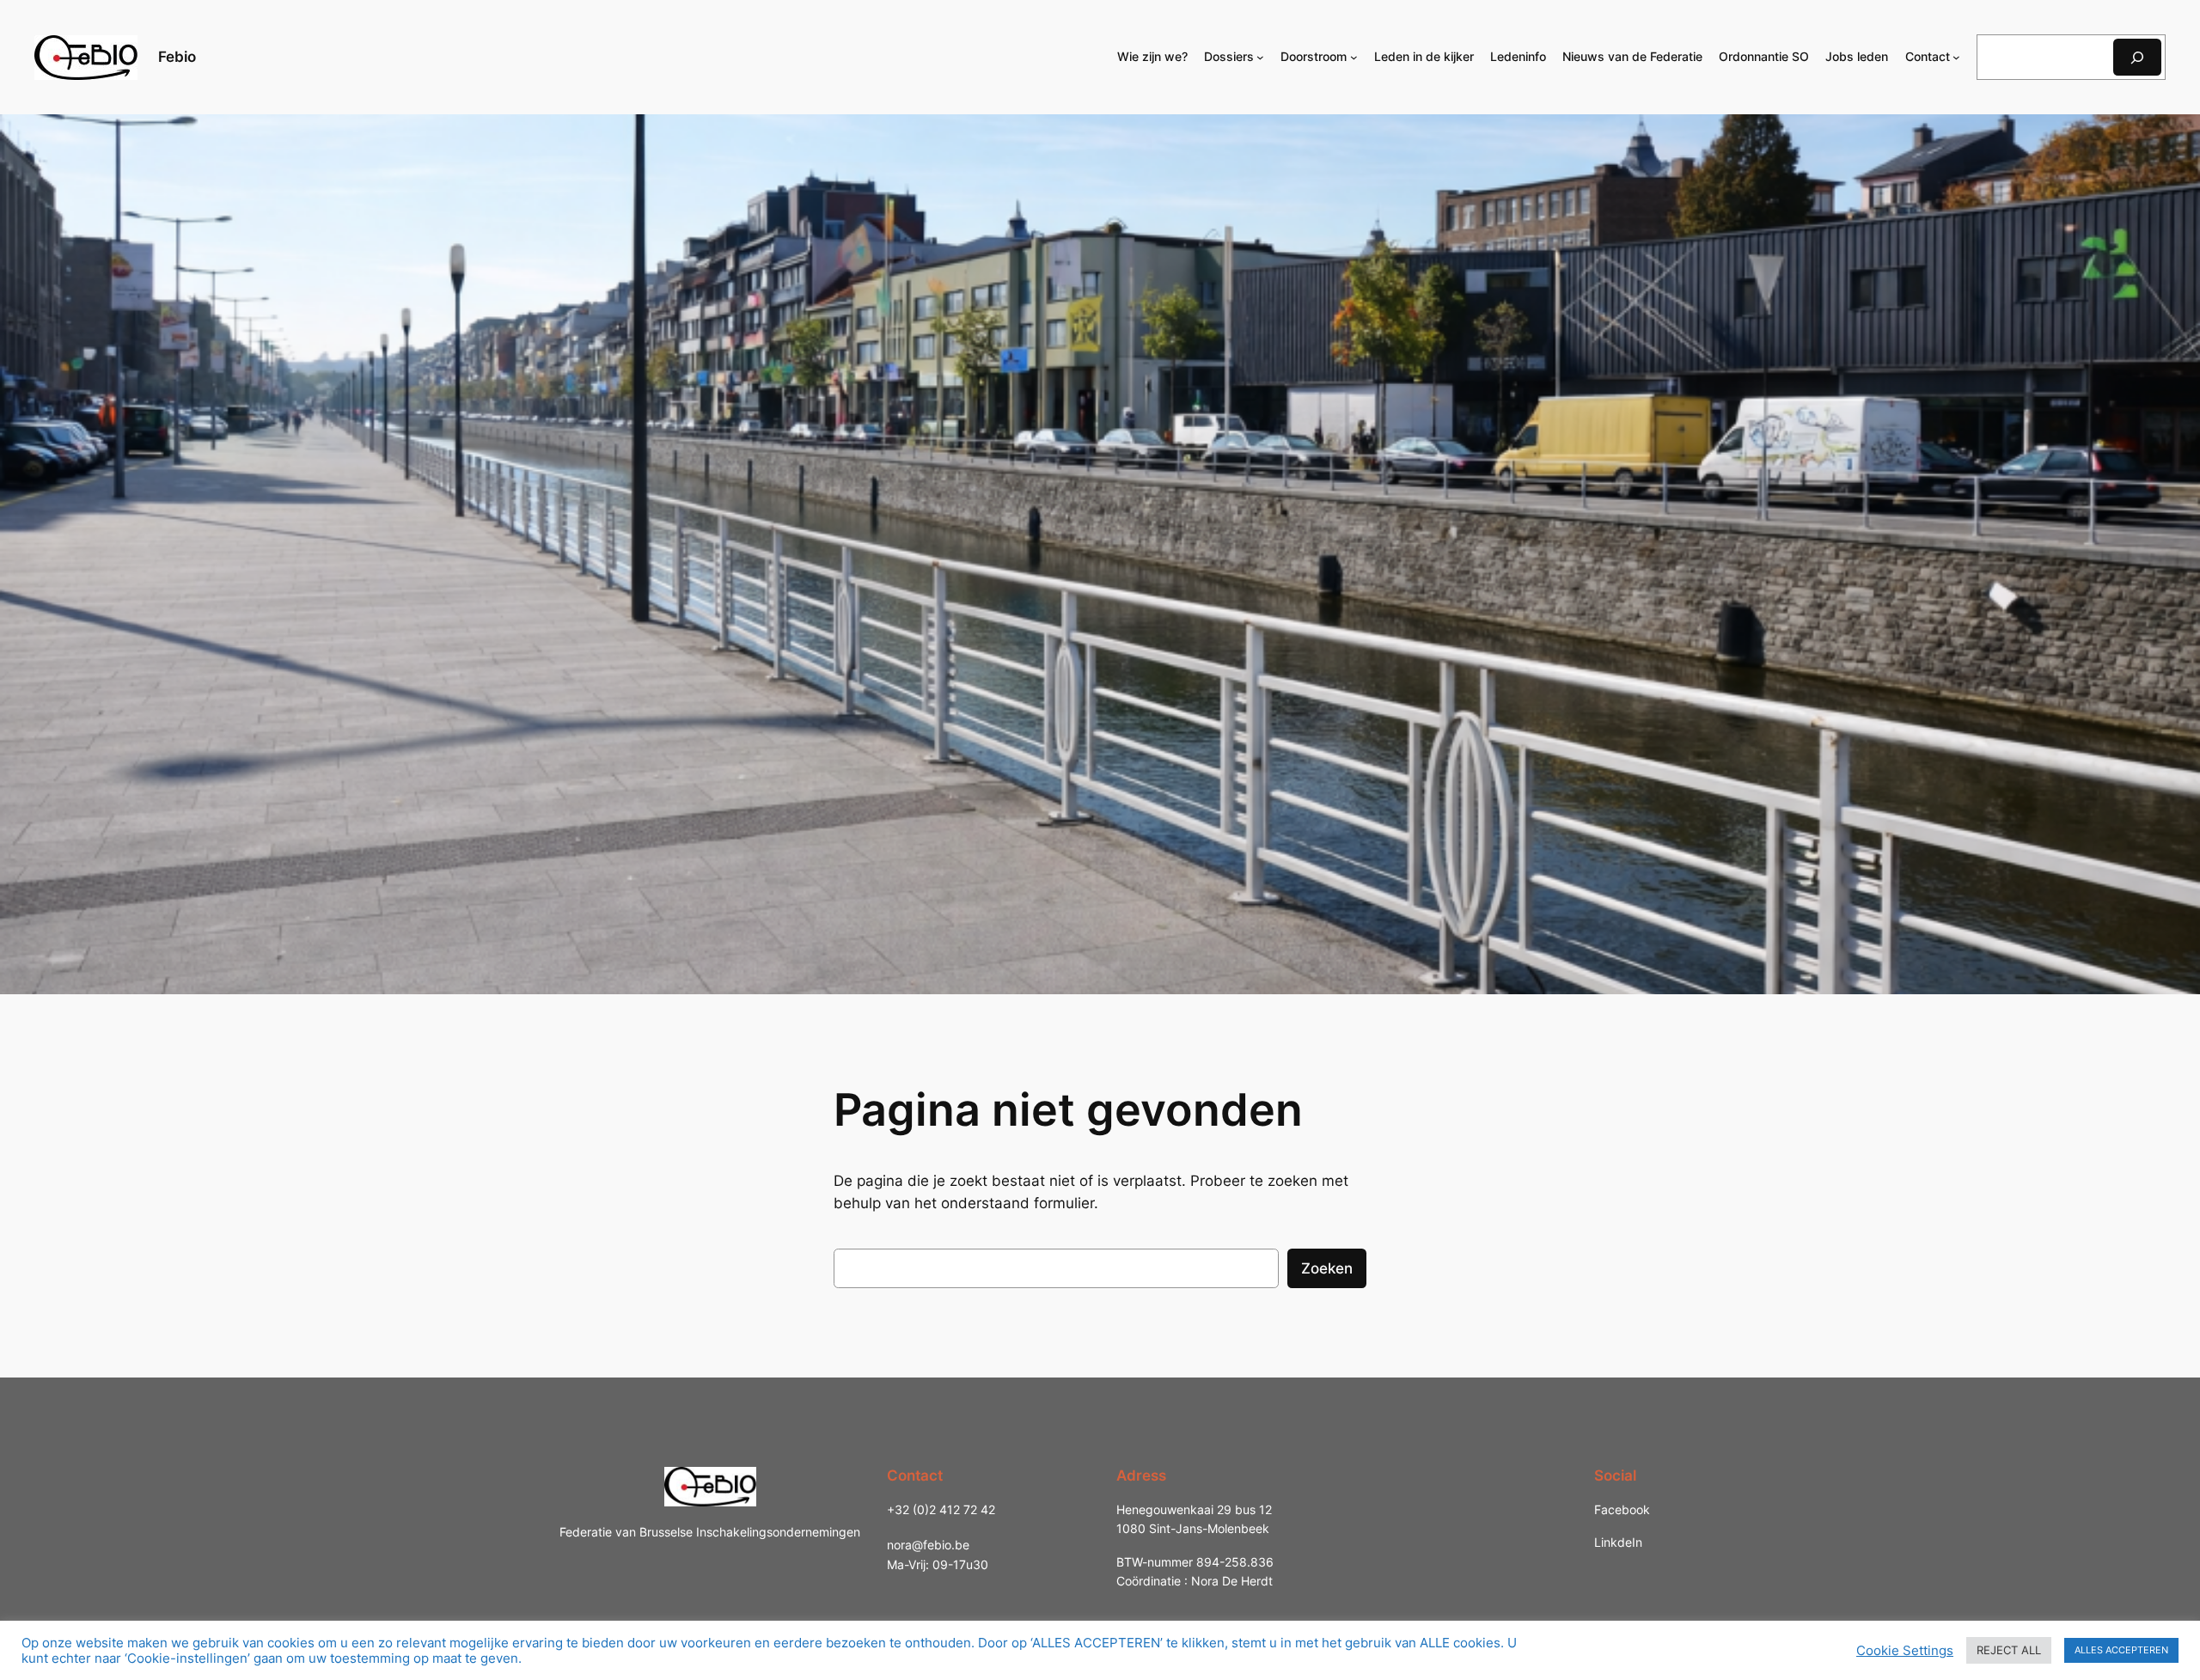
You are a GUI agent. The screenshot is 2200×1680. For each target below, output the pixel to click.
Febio (177, 57)
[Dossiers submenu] (1260, 57)
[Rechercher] (2137, 57)
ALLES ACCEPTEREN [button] (2121, 1650)
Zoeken (1327, 1268)
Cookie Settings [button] (1905, 1651)
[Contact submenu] (1956, 57)
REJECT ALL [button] (2009, 1650)
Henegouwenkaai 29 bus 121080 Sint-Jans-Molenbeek (1194, 1519)
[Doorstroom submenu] (1354, 57)
